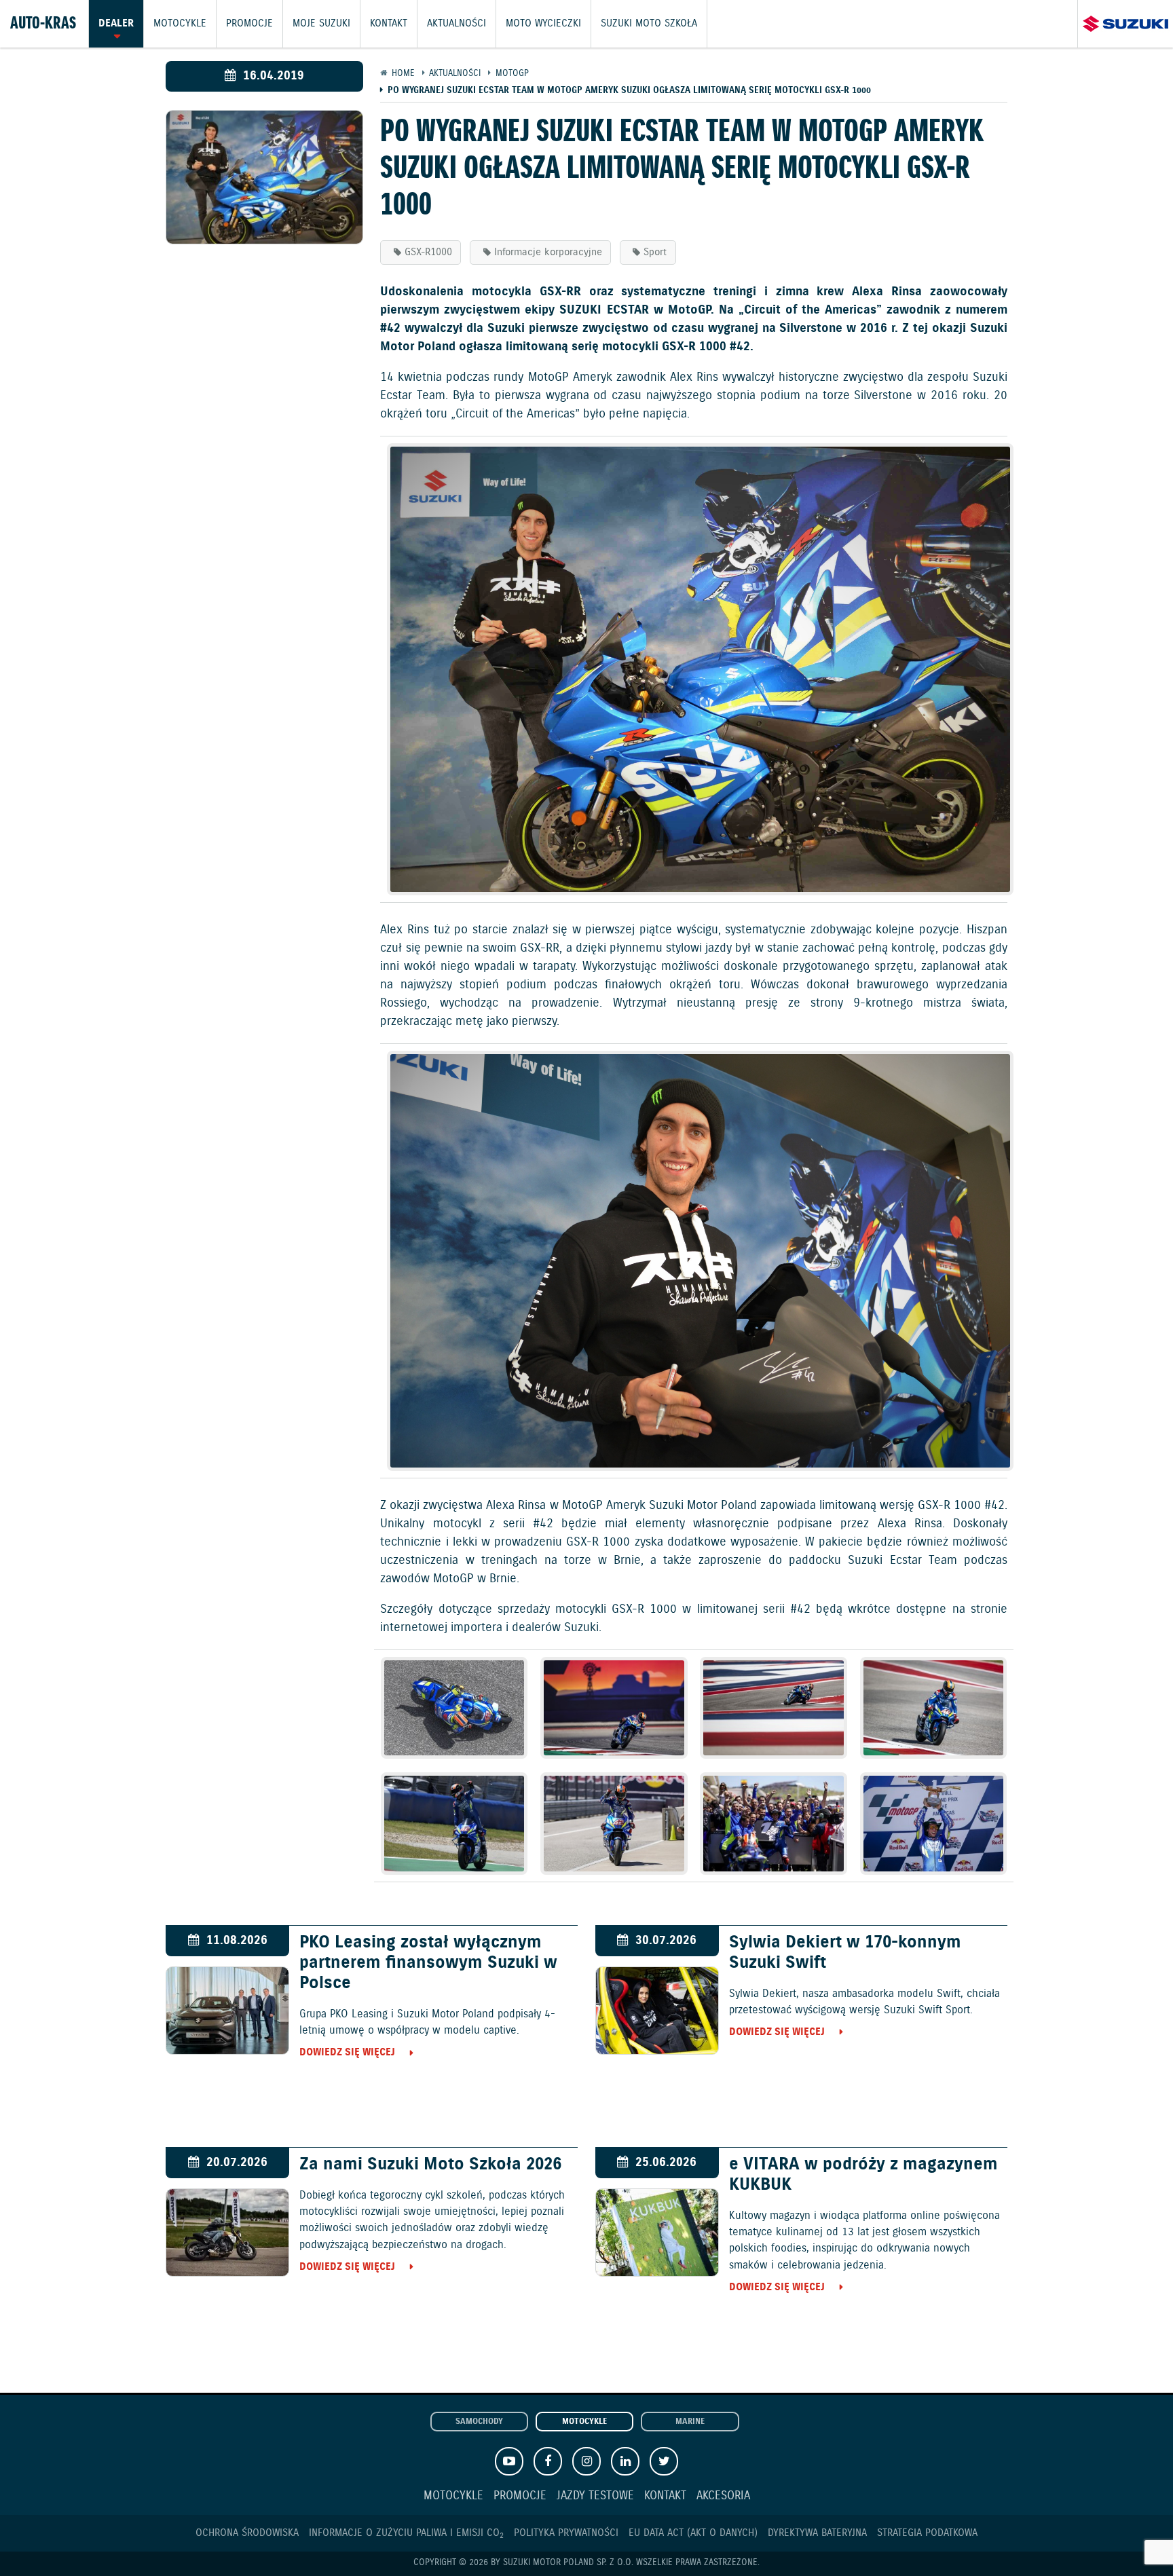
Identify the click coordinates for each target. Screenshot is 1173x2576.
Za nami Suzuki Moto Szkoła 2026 (430, 2165)
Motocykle (180, 24)
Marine (690, 2422)
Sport (655, 252)
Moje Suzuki (321, 24)
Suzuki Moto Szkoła (649, 24)
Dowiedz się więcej (347, 2052)
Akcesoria (723, 2496)
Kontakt (389, 24)
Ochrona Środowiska (247, 2533)
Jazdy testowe (595, 2496)
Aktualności (457, 24)
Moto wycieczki (543, 24)
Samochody (479, 2422)
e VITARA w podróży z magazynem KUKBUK (863, 2175)
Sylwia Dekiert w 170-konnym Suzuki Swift (845, 1953)
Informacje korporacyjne (548, 252)
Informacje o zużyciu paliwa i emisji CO (406, 2533)
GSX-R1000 (428, 252)
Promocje (249, 24)
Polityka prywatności (566, 2533)
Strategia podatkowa (927, 2533)
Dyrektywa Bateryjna (817, 2533)
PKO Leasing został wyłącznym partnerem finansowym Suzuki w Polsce (428, 1963)
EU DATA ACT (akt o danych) (693, 2533)
